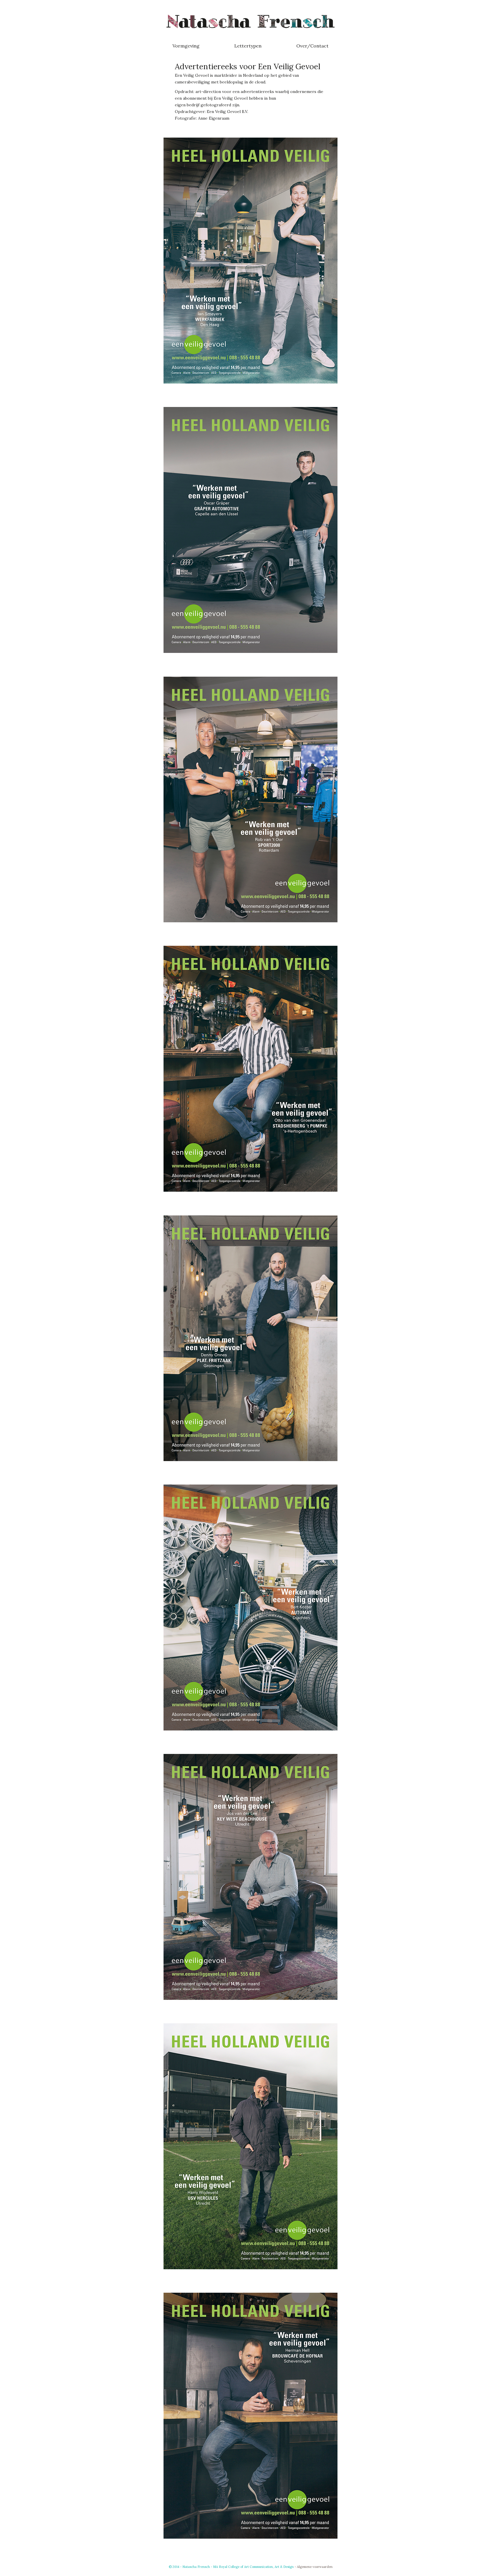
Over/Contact (312, 46)
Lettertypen (248, 46)
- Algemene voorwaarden (314, 2567)
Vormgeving (186, 46)
